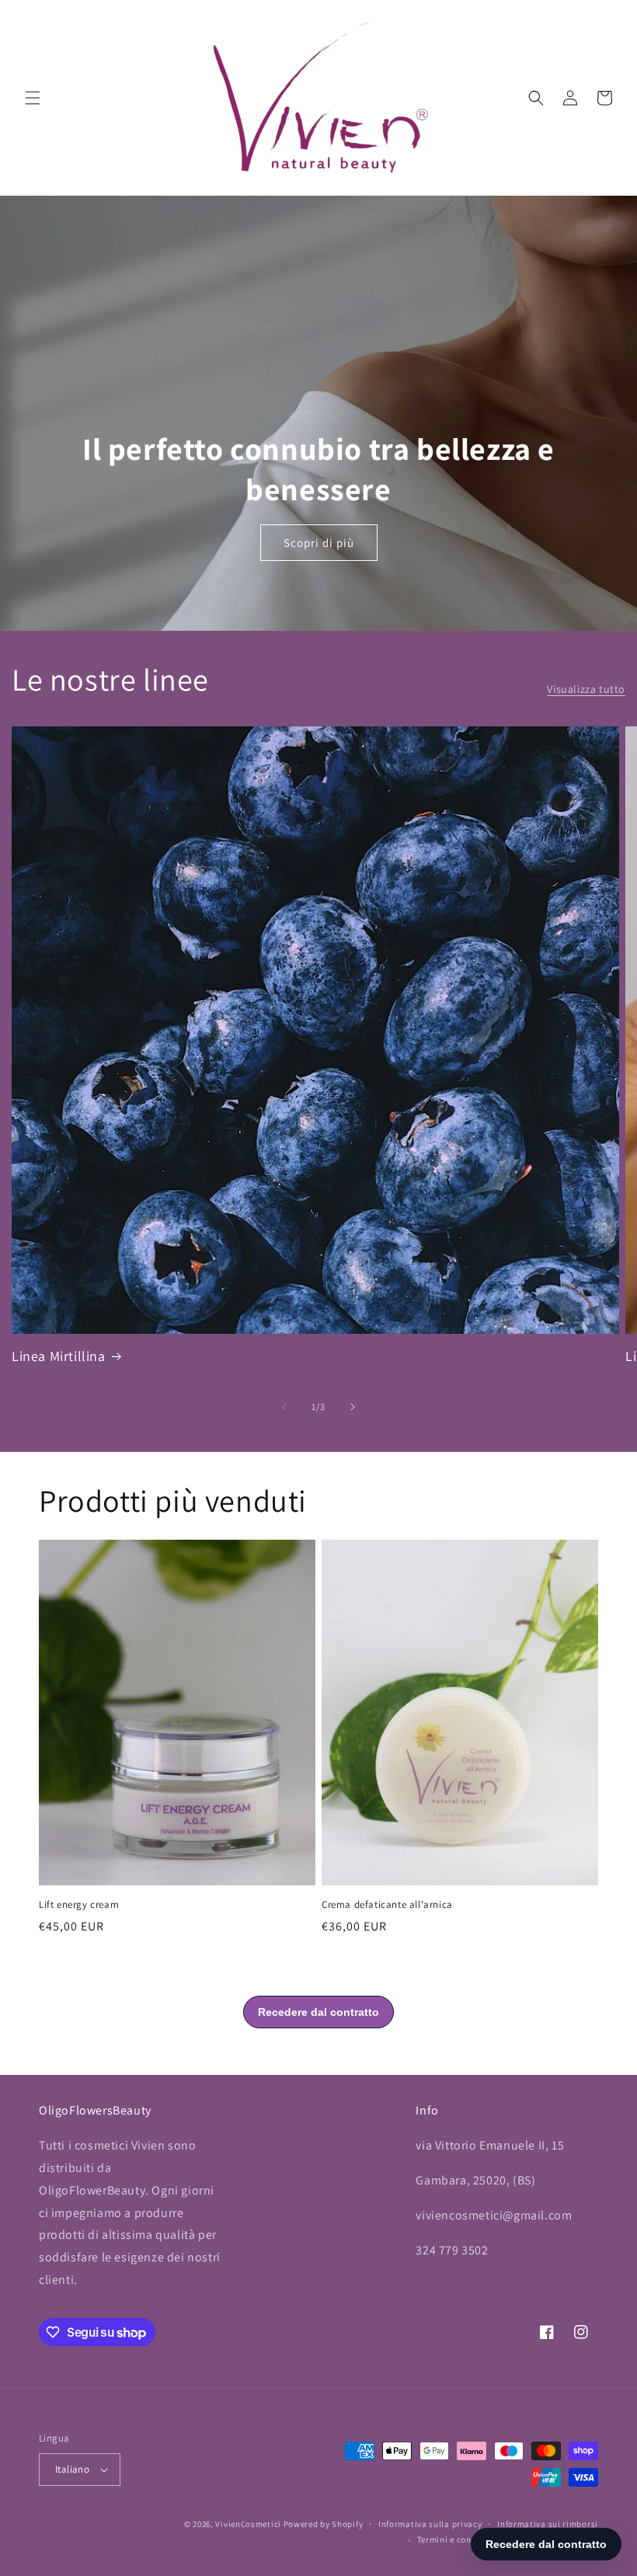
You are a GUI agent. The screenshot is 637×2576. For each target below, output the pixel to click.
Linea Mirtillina (59, 1356)
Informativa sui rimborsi (548, 2524)
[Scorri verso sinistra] (284, 1407)
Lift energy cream (79, 1905)
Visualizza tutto (586, 689)
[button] (33, 98)
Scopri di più (319, 543)
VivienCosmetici (248, 2524)
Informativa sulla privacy (430, 2524)
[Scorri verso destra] (353, 1407)
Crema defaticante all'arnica (387, 1905)
